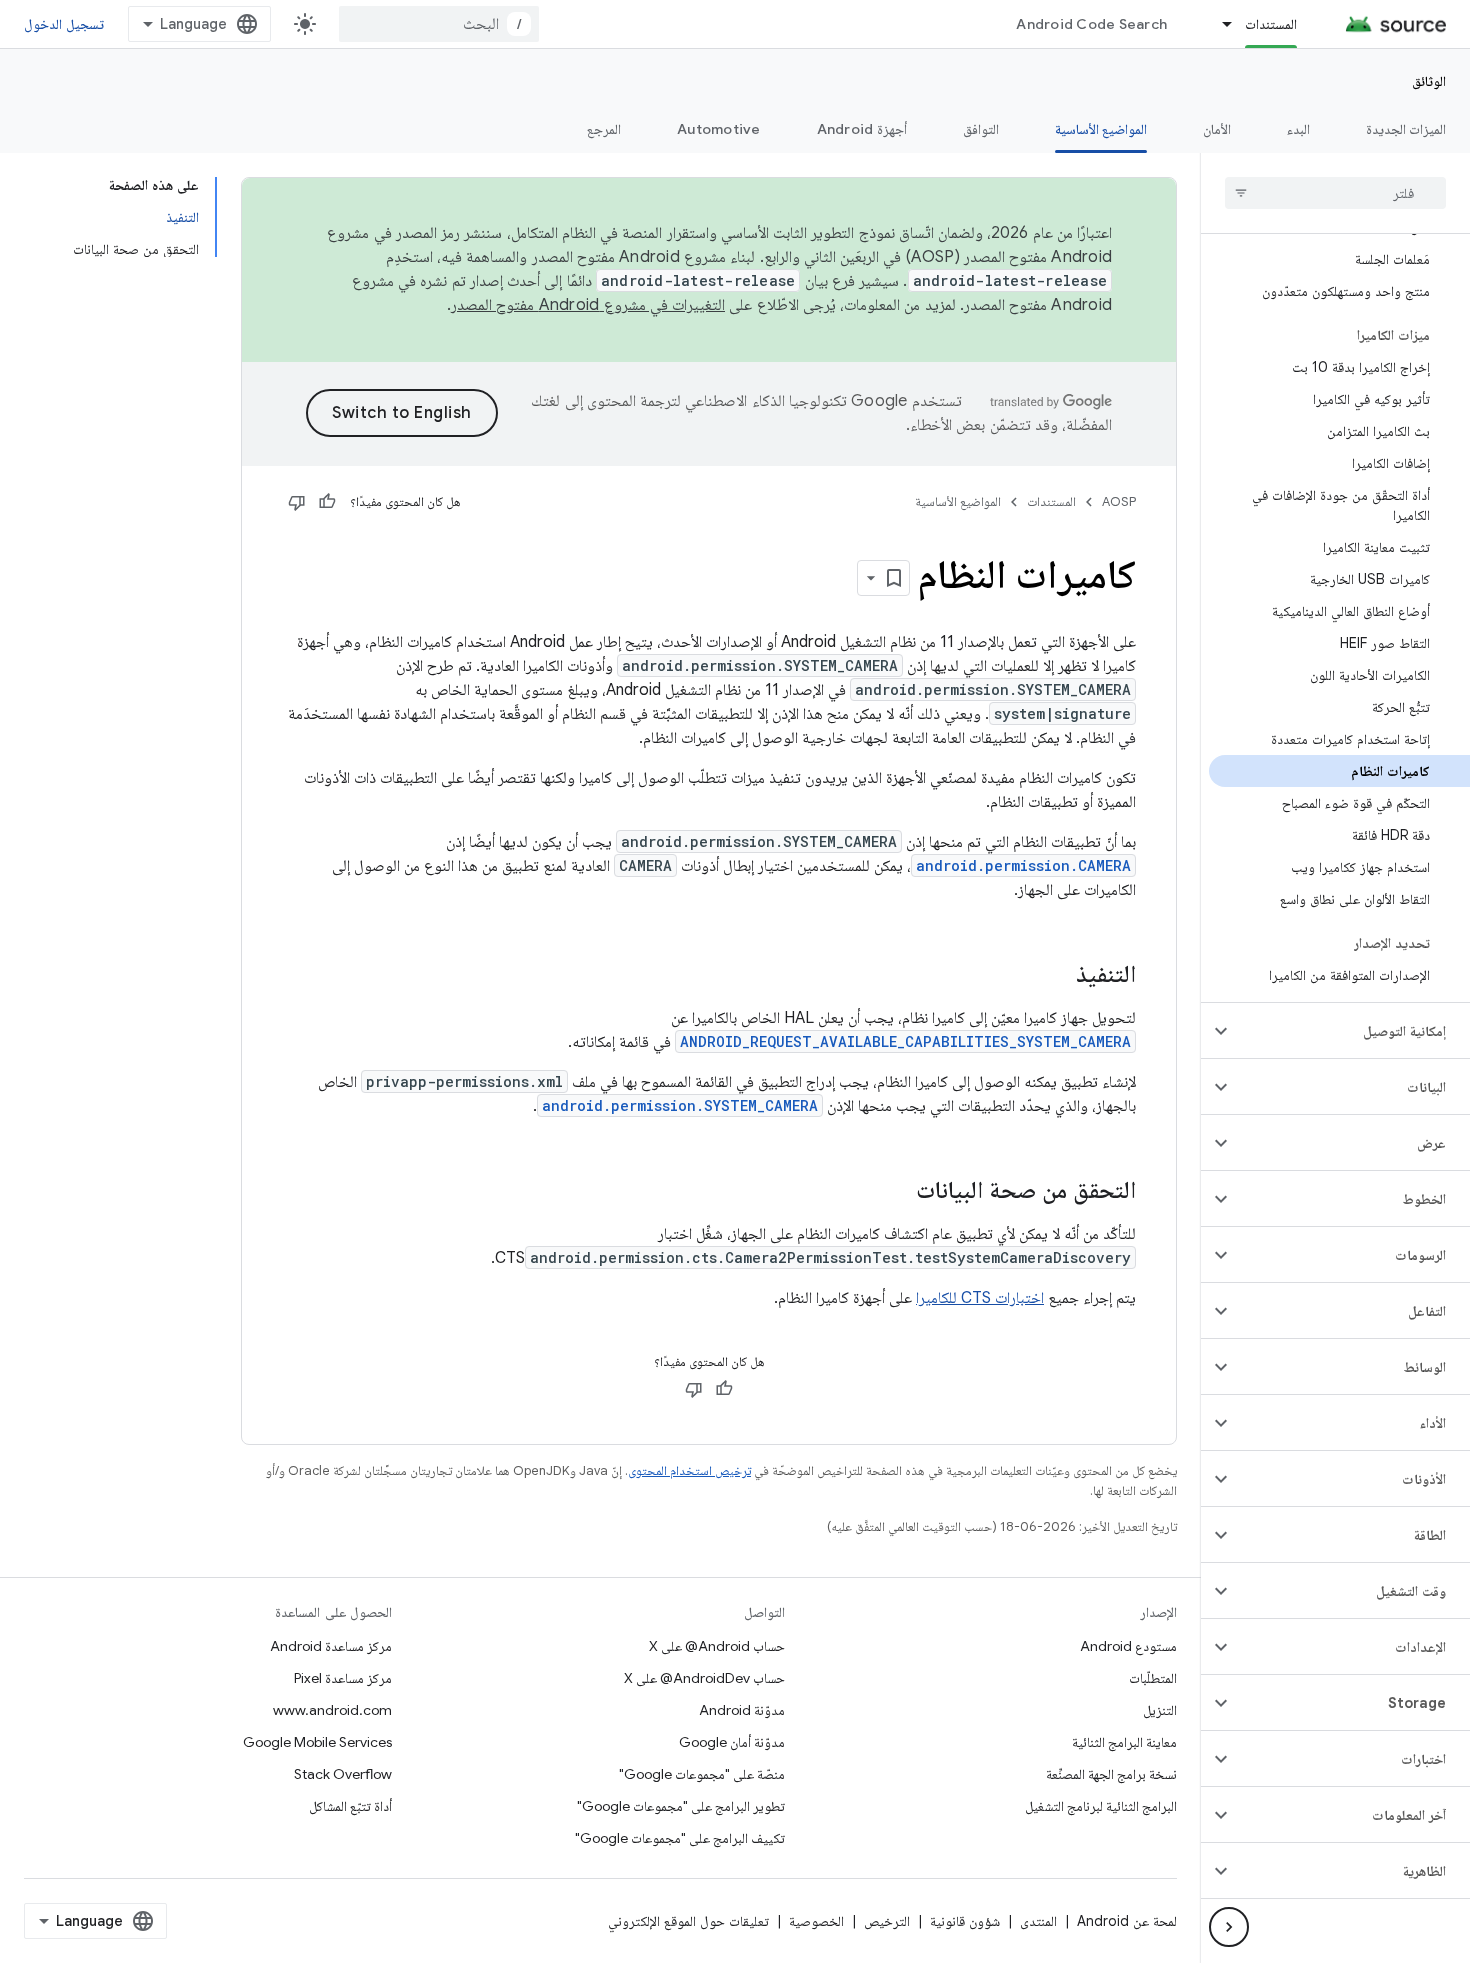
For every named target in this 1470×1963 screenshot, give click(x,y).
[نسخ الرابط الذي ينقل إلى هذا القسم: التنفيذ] (1056, 976)
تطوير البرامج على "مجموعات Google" (681, 1806)
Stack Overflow (343, 1774)
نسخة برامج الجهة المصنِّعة (1111, 1774)
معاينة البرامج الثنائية (1124, 1742)
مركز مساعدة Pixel (343, 1678)
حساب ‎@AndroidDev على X (704, 1678)
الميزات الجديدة (1406, 129)
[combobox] (439, 24)
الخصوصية (816, 1921)
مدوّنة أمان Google (732, 1742)
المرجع (604, 129)
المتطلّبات (1153, 1678)
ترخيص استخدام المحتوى (689, 1470)
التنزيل (1160, 1710)
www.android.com (332, 1710)
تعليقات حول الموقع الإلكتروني (688, 1921)
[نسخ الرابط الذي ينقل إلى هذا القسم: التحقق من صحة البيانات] (896, 1192)
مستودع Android (1128, 1646)
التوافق (981, 129)
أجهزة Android (862, 129)
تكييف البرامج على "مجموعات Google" (680, 1838)
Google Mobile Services (317, 1742)
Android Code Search (1091, 24)
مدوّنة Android (742, 1710)
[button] (1351, 1031)
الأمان (1217, 129)
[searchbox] (1335, 193)
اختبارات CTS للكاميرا (980, 1298)
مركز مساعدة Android (331, 1646)
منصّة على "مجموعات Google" (702, 1774)
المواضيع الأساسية (1101, 129)
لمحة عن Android (1127, 1921)
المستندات (1271, 24)
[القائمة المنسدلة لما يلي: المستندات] (1218, 24)
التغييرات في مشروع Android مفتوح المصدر (588, 305)
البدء (1298, 129)
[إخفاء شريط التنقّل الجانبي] (1229, 1927)
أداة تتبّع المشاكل (350, 1806)
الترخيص (887, 1921)
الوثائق (1429, 81)
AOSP (1119, 501)
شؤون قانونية (965, 1921)
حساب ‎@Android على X (717, 1646)
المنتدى (1038, 1921)
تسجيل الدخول (64, 24)
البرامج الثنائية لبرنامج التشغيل (1101, 1806)
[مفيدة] (327, 502)
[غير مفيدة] (297, 502)
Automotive (719, 129)
